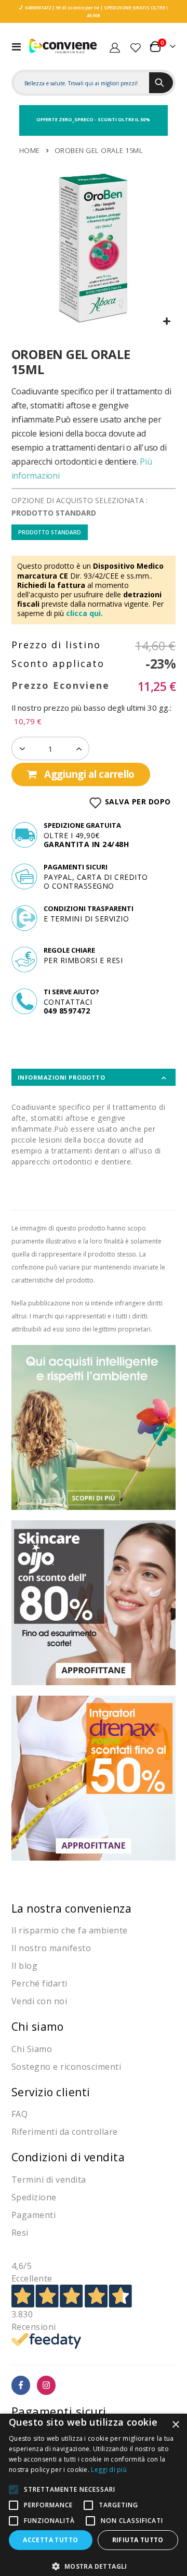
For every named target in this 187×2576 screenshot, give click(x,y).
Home (30, 150)
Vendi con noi (39, 2001)
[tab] (94, 1077)
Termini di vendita (49, 2180)
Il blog (25, 1966)
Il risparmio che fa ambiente (70, 1930)
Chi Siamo (32, 2049)
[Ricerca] (161, 83)
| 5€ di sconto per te (75, 8)
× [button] (175, 2425)
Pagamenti (34, 2215)
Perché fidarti (39, 1983)
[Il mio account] (115, 46)
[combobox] (82, 83)
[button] (166, 322)
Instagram (46, 2385)
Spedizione (34, 2197)
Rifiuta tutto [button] (138, 2540)
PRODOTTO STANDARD (50, 532)
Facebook (21, 2385)
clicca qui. (84, 613)
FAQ (20, 2114)
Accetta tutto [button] (50, 2540)
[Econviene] (63, 46)
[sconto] (94, 1602)
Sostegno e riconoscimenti (66, 2067)
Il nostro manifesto (51, 1948)
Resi (20, 2233)
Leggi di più (109, 2470)
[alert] (94, 2495)
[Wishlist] (136, 46)
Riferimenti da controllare (65, 2132)
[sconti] (94, 1777)
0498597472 (38, 8)
